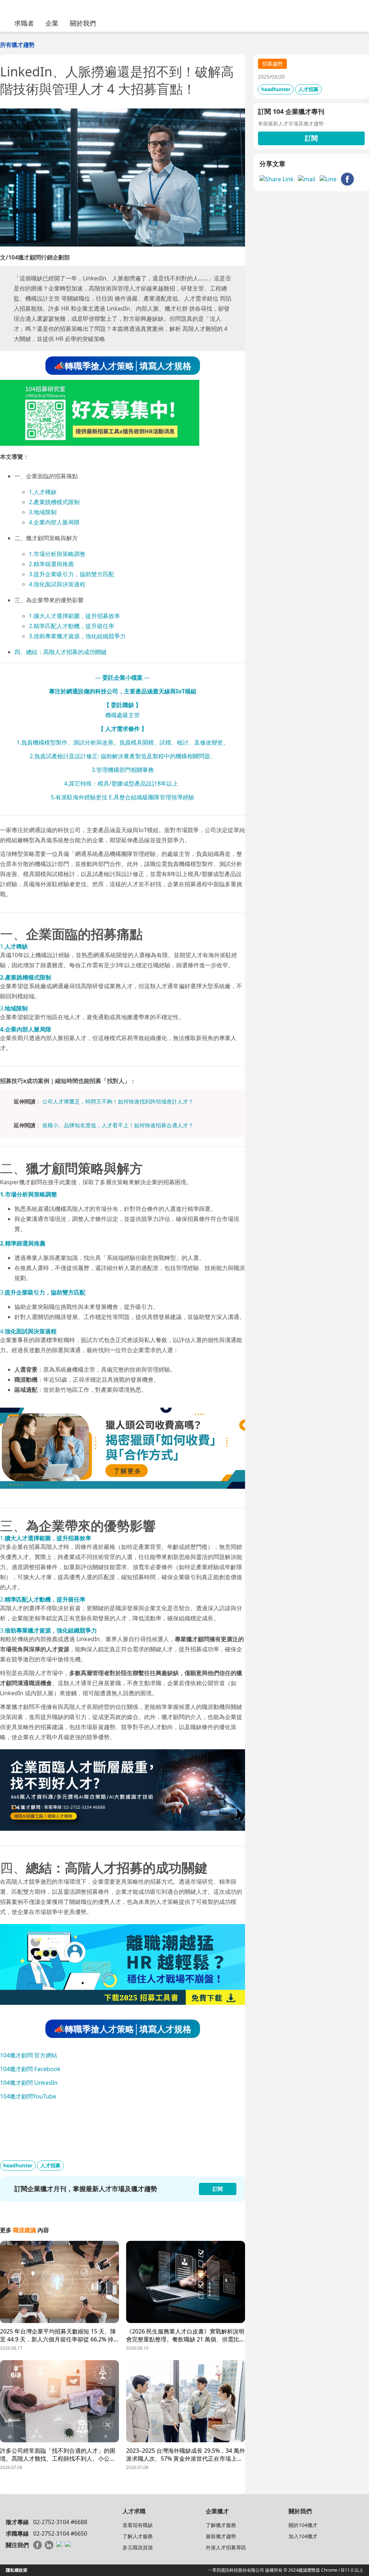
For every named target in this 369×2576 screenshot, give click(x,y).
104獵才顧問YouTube (28, 2096)
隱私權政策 (17, 2570)
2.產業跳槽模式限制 (54, 502)
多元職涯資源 (138, 2547)
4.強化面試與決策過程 (57, 584)
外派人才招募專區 (226, 2547)
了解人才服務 (138, 2536)
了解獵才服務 (221, 2525)
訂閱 (311, 138)
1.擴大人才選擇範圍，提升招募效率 (74, 616)
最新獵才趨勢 (221, 2536)
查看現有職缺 (138, 2525)
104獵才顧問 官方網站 (29, 2055)
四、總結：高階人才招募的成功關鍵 (61, 652)
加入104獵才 (303, 2536)
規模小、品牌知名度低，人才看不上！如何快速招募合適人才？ (118, 1125)
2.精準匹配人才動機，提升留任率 (72, 626)
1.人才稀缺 (43, 492)
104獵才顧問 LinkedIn (29, 2083)
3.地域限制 (43, 512)
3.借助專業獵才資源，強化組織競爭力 (77, 636)
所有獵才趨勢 (17, 45)
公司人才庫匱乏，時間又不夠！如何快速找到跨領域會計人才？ (118, 1101)
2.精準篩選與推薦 (51, 564)
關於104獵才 (303, 2525)
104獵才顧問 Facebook (30, 2069)
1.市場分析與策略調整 (57, 554)
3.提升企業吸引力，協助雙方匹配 (72, 574)
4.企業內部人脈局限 (54, 522)
